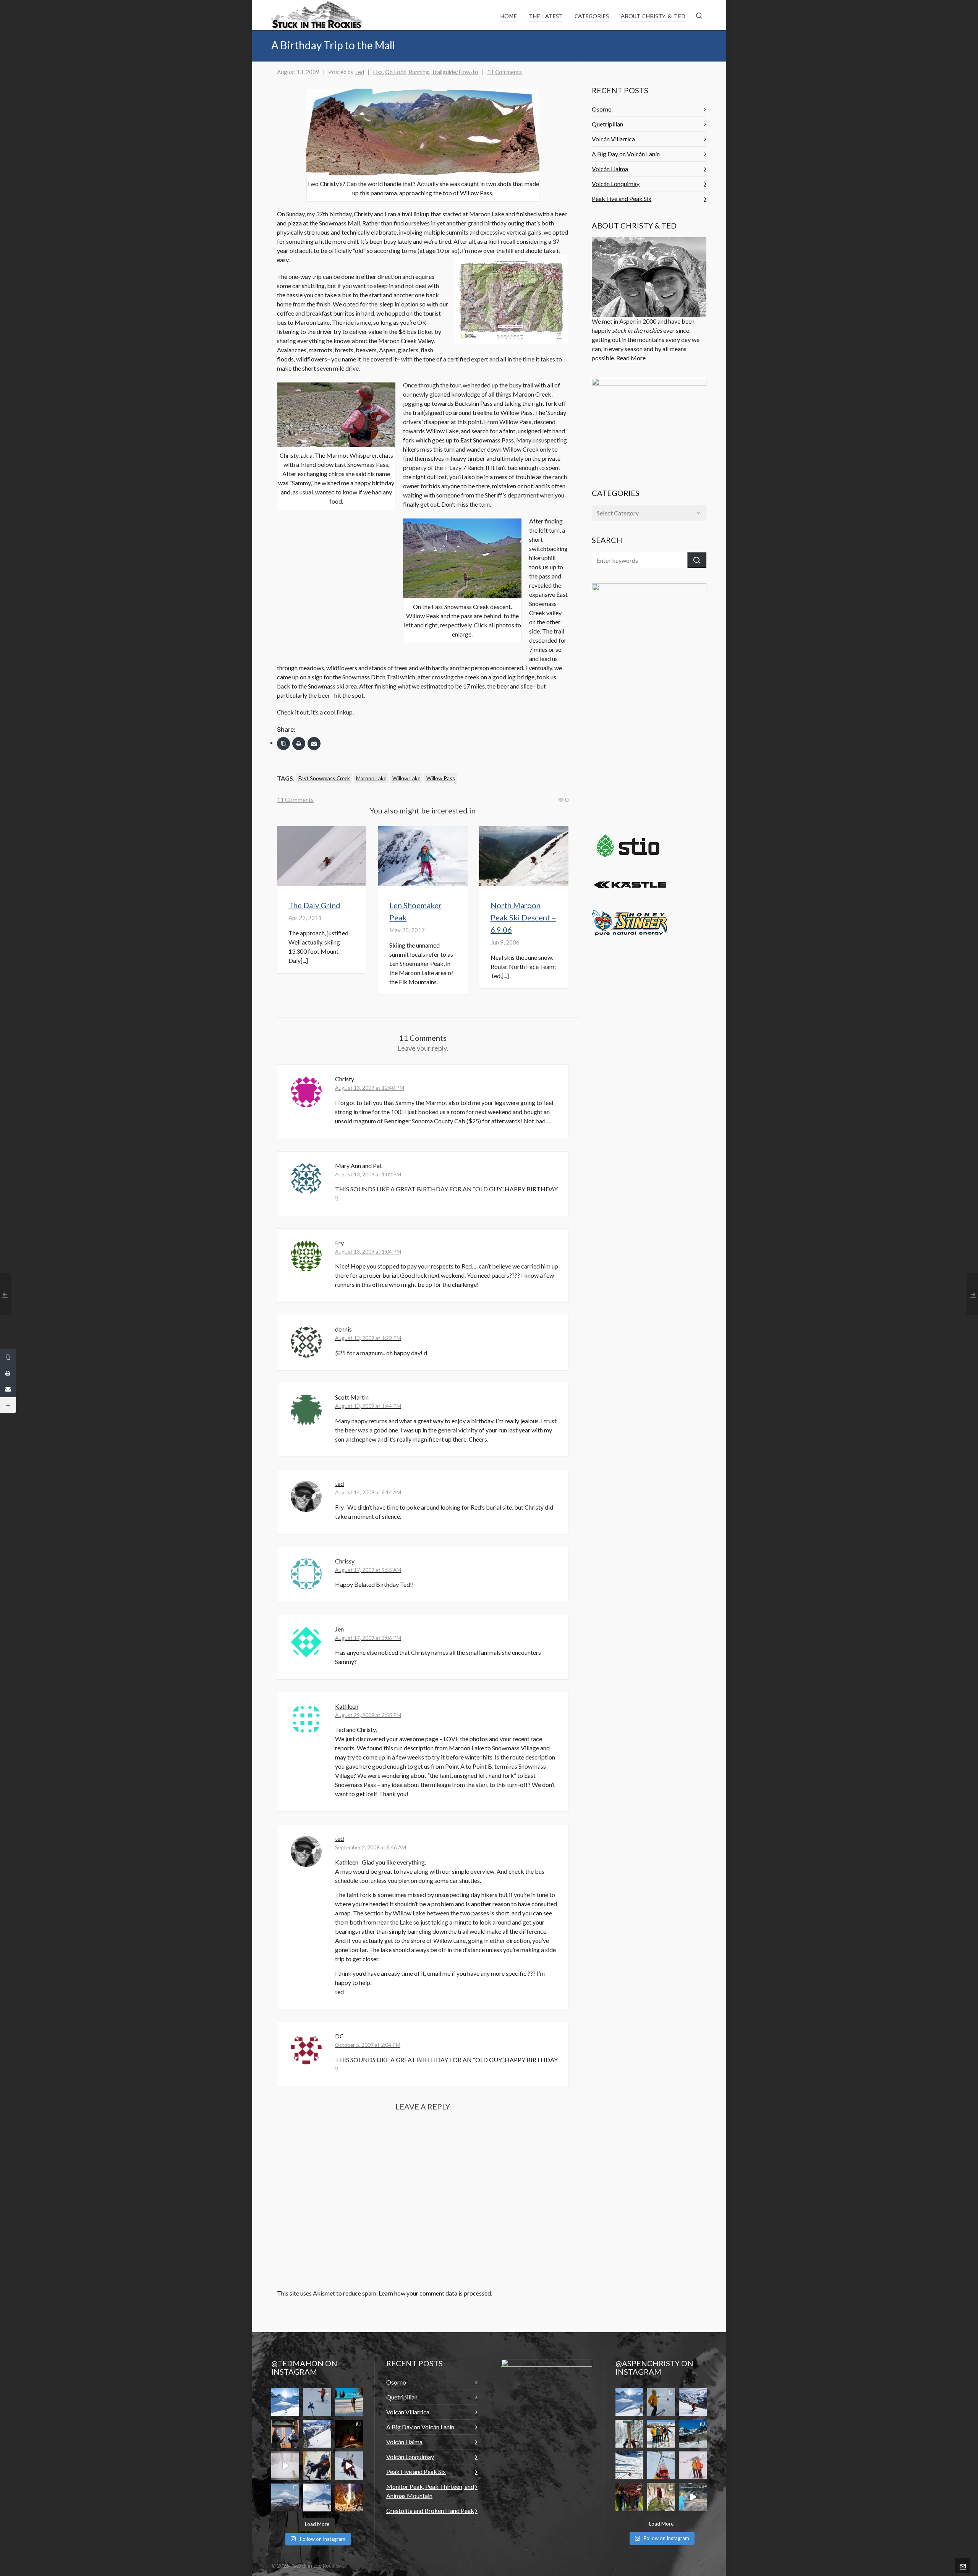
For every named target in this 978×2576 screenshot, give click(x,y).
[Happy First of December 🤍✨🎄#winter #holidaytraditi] (661, 2497)
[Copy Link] (283, 744)
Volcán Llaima (610, 169)
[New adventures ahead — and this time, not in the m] (285, 2434)
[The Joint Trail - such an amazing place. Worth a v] (349, 2497)
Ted (359, 72)
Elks (378, 72)
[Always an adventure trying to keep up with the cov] (317, 2465)
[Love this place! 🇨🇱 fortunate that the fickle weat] (285, 2497)
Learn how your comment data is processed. (435, 2293)
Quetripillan (607, 124)
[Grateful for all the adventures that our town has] (693, 2434)
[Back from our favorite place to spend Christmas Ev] (349, 2434)
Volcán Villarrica (613, 139)
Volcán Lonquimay (616, 184)
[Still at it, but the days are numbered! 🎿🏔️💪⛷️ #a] (349, 2402)
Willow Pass (441, 778)
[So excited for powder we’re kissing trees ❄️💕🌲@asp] (629, 2434)
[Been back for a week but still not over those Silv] (629, 2402)
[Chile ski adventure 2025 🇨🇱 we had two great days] (317, 2497)
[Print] (299, 744)
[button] (697, 560)
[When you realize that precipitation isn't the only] (349, 2465)
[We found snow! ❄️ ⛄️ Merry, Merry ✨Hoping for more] (693, 2465)
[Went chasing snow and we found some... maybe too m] (317, 2402)
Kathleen (347, 1706)
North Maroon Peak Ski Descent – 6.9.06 (523, 917)
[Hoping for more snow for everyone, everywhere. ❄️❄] (285, 2465)
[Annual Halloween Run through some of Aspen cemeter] (693, 2497)
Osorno (602, 109)
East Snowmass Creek (324, 778)
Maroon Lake (371, 778)
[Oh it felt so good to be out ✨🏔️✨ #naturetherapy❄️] (629, 2465)
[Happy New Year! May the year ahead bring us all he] (661, 2465)
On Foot (396, 72)
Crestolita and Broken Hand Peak (430, 2510)
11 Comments (504, 72)
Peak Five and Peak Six (622, 198)
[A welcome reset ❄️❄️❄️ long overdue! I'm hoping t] (317, 2434)
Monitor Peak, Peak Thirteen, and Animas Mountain (430, 2491)
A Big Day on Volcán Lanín (626, 154)
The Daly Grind (314, 905)
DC (339, 2036)
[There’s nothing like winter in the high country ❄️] (693, 2402)
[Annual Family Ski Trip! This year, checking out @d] (661, 2434)
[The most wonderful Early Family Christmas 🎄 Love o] (629, 2497)
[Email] (314, 744)
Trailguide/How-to (455, 72)
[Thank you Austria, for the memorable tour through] (285, 2402)
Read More (631, 358)
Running (419, 72)
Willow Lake (406, 778)
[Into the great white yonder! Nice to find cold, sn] (661, 2402)
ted (339, 1483)
